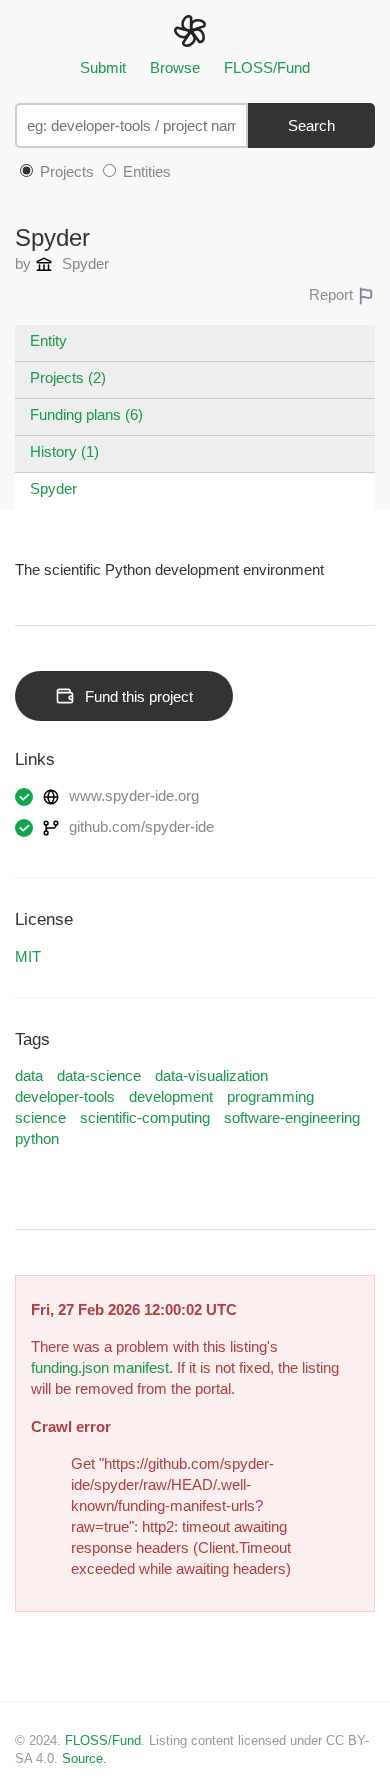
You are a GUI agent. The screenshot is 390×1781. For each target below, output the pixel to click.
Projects (65, 171)
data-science (99, 1075)
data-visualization (211, 1075)
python (37, 1138)
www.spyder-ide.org (132, 795)
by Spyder (62, 263)
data (29, 1075)
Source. (84, 1758)
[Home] (194, 29)
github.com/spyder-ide (139, 826)
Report (333, 294)
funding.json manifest (100, 1367)
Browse (175, 67)
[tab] (195, 343)
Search (311, 125)
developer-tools (65, 1096)
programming (270, 1096)
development (171, 1096)
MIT (28, 956)
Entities (145, 171)
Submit (103, 67)
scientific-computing (145, 1117)
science (40, 1117)
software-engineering (292, 1117)
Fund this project (139, 696)
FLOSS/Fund (267, 67)
